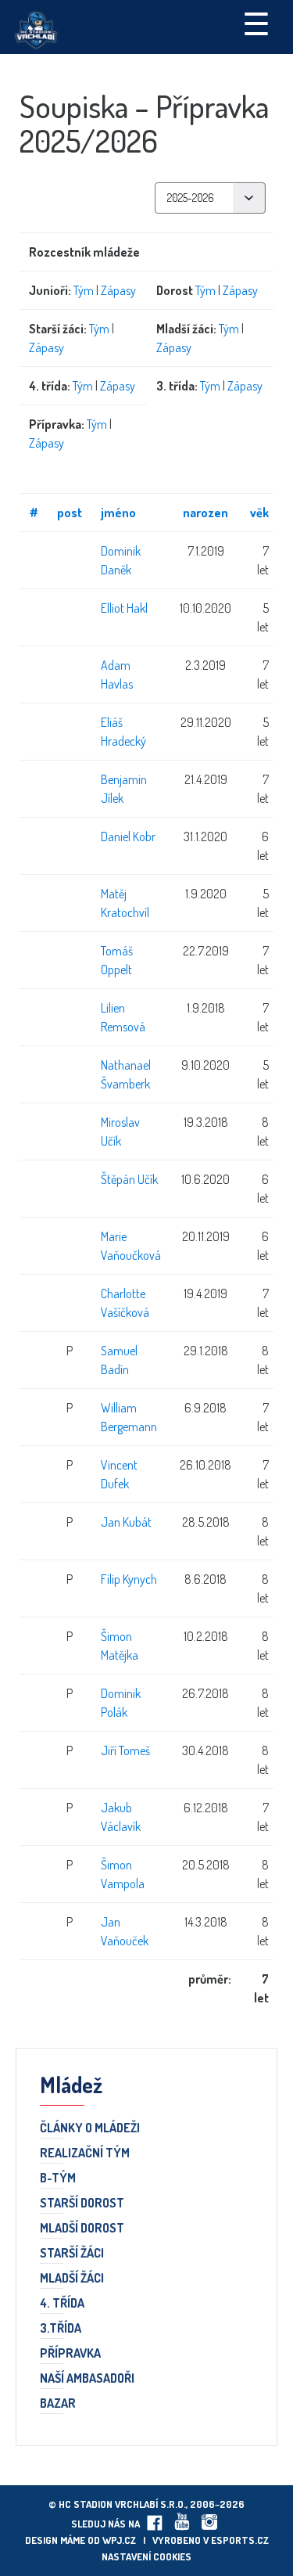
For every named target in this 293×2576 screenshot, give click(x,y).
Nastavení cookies (146, 2556)
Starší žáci (72, 2254)
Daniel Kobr (128, 836)
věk (259, 513)
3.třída (61, 2329)
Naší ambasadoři (87, 2379)
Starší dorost (82, 2204)
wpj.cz (119, 2540)
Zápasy (118, 290)
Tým (84, 290)
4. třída (62, 2304)
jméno (118, 513)
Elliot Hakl (124, 608)
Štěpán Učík (129, 1179)
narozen (205, 513)
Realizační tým (85, 2153)
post (70, 513)
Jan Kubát (126, 1522)
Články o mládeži (90, 2128)
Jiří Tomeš (125, 1750)
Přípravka (70, 2354)
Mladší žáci (72, 2279)
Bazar (58, 2404)
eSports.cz (240, 2540)
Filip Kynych (129, 1579)
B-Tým (58, 2178)
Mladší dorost (82, 2229)
